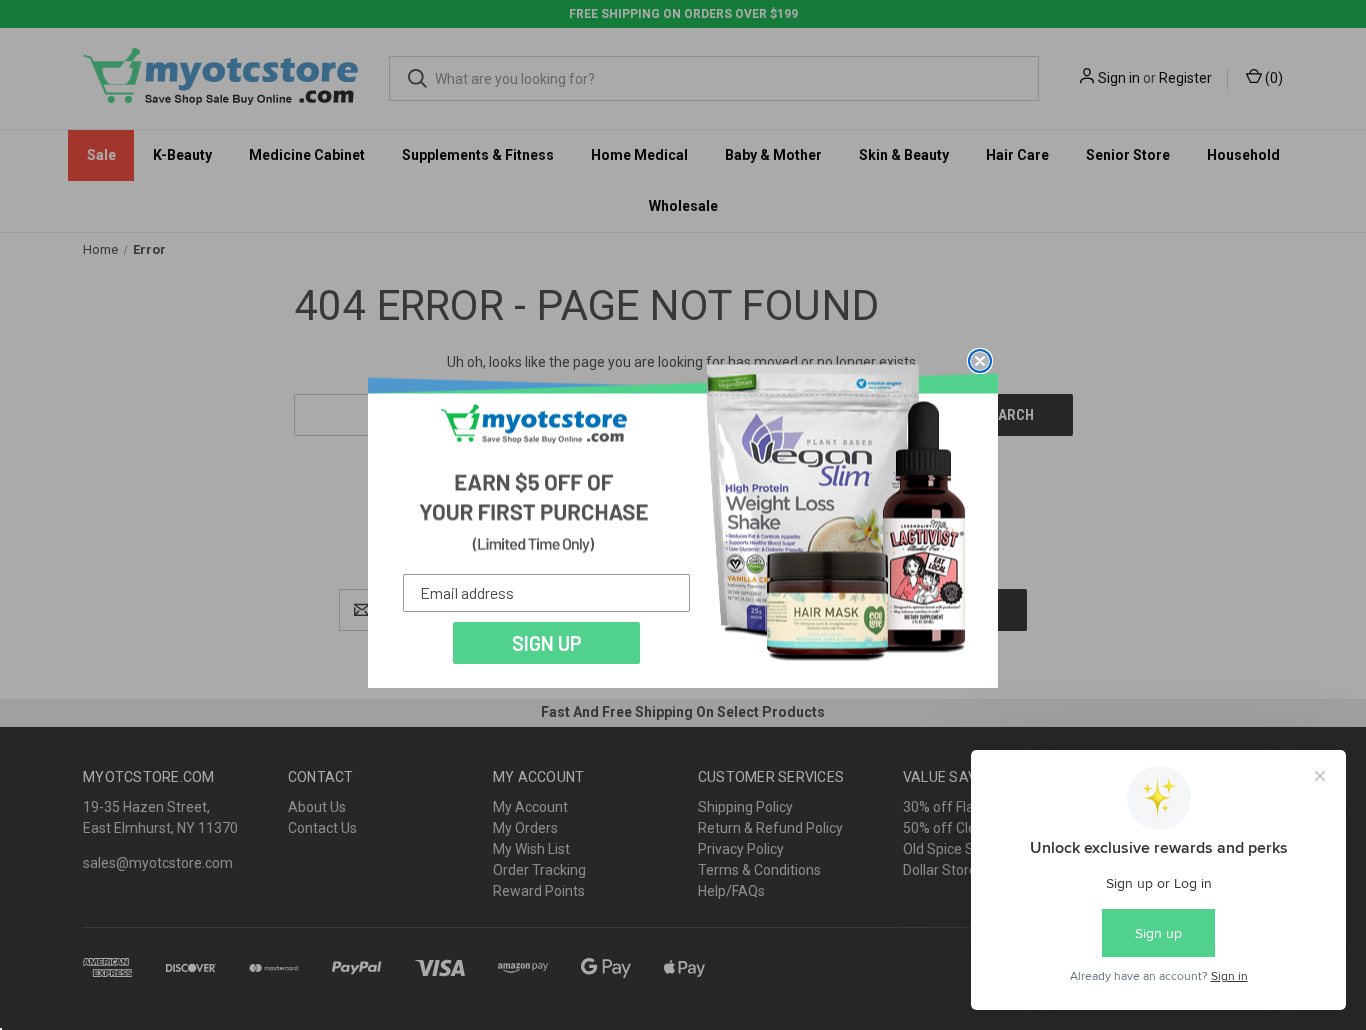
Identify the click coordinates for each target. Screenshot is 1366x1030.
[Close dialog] (980, 361)
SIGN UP (547, 643)
